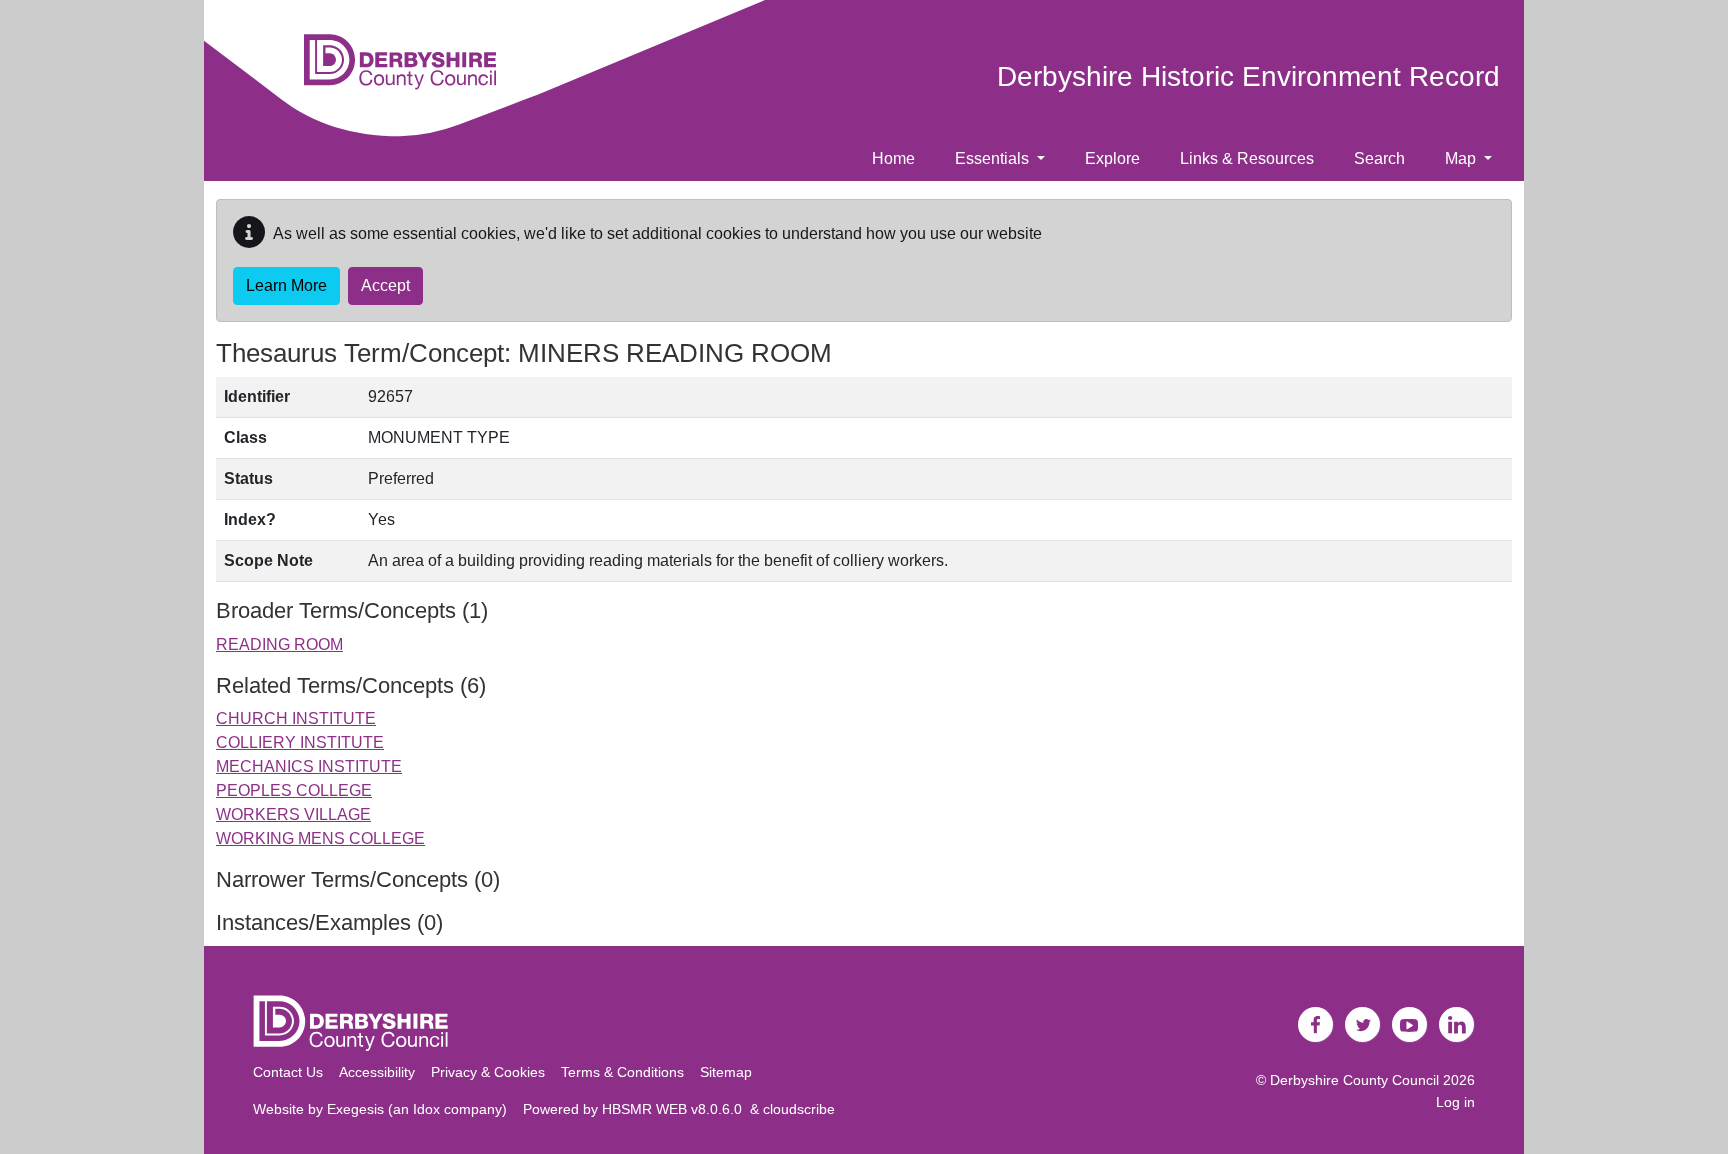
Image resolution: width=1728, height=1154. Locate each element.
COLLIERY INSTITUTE (300, 742)
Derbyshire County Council (1354, 1080)
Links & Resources (1247, 158)
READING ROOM (279, 644)
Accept (385, 285)
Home (893, 158)
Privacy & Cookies (488, 1072)
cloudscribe (799, 1109)
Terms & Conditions (622, 1072)
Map (1462, 158)
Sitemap (726, 1072)
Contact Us (288, 1072)
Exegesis (355, 1109)
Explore (1112, 158)
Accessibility (377, 1072)
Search (1379, 158)
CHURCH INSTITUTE (296, 718)
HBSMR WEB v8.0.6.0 (676, 1109)
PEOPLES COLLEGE (294, 790)
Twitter (1363, 1025)
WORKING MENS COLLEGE (320, 838)
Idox (426, 1109)
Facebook (1316, 1025)
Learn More (286, 285)
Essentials (994, 158)
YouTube (1410, 1025)
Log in (1455, 1102)
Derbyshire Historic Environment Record (1248, 76)
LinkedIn (1457, 1025)
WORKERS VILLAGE (293, 814)
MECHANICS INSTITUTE (309, 766)
